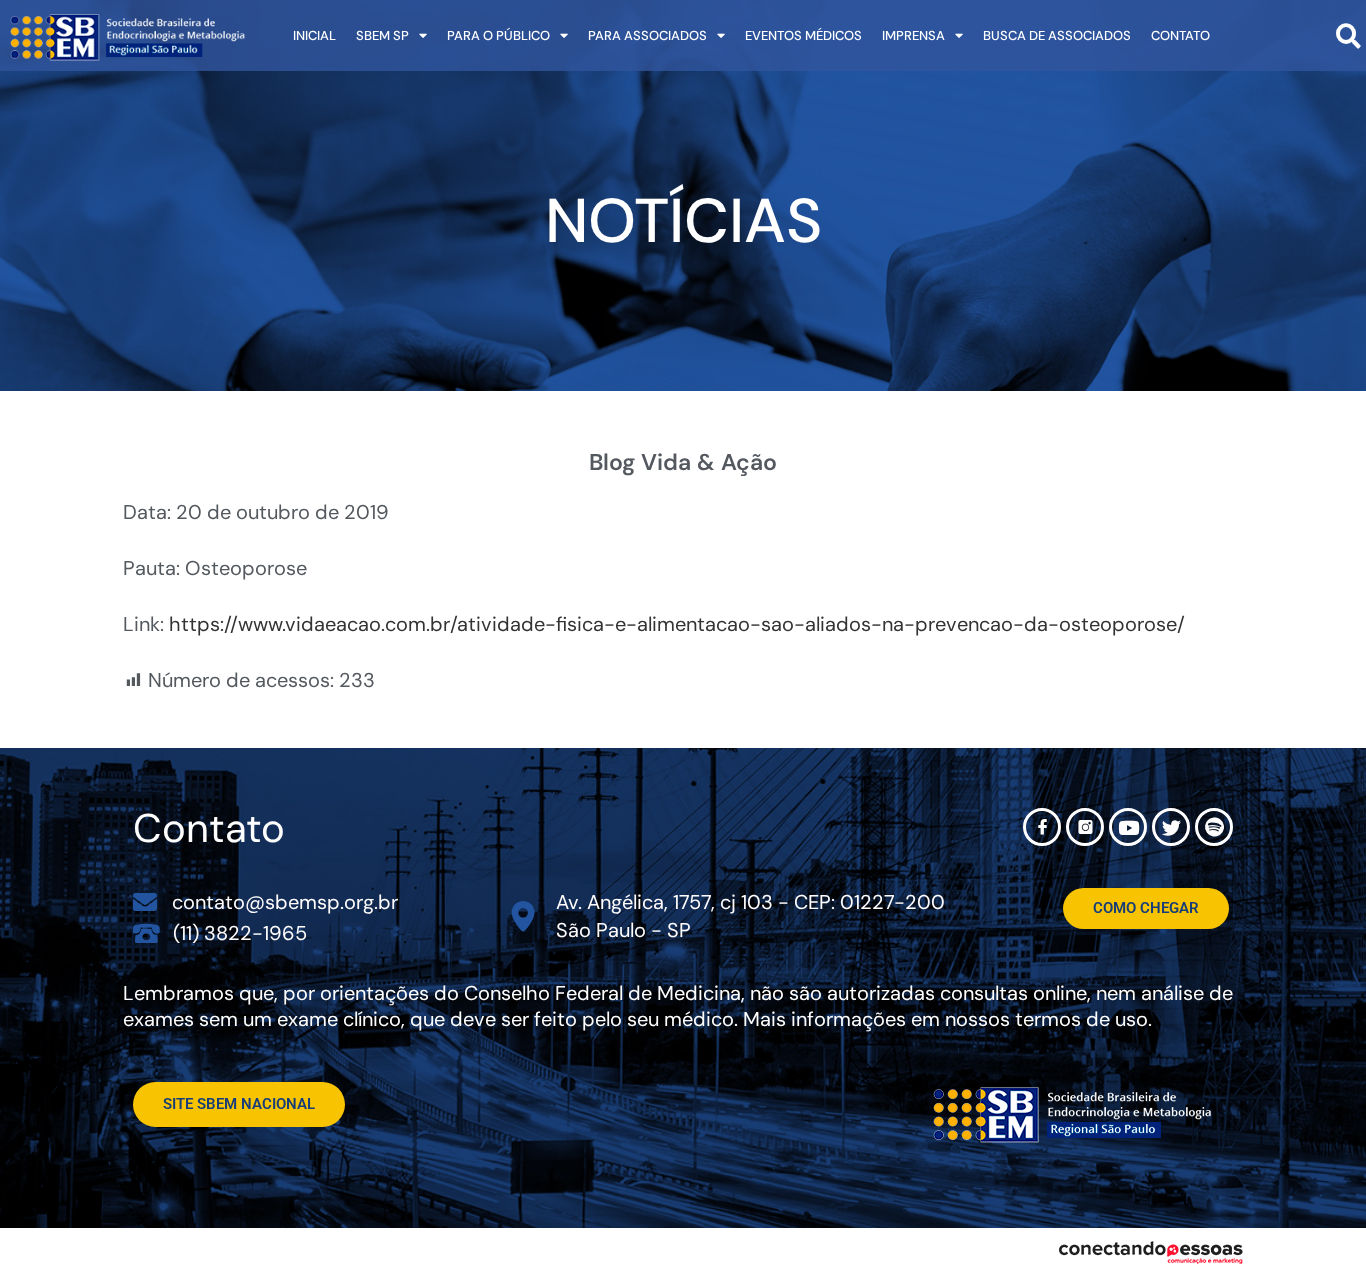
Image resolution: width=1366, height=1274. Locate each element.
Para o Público (498, 35)
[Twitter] (1171, 827)
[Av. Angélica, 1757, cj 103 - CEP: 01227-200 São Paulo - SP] (523, 916)
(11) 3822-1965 (240, 933)
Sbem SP (382, 35)
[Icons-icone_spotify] (1214, 827)
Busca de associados (1057, 35)
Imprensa (913, 35)
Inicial (314, 35)
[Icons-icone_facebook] (1042, 827)
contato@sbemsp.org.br (285, 902)
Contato (1180, 35)
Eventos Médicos (803, 35)
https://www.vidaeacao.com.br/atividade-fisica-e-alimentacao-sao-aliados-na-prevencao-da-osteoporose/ (677, 624)
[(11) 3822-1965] (146, 932)
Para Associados (647, 35)
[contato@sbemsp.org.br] (145, 902)
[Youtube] (1128, 827)
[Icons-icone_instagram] (1085, 827)
